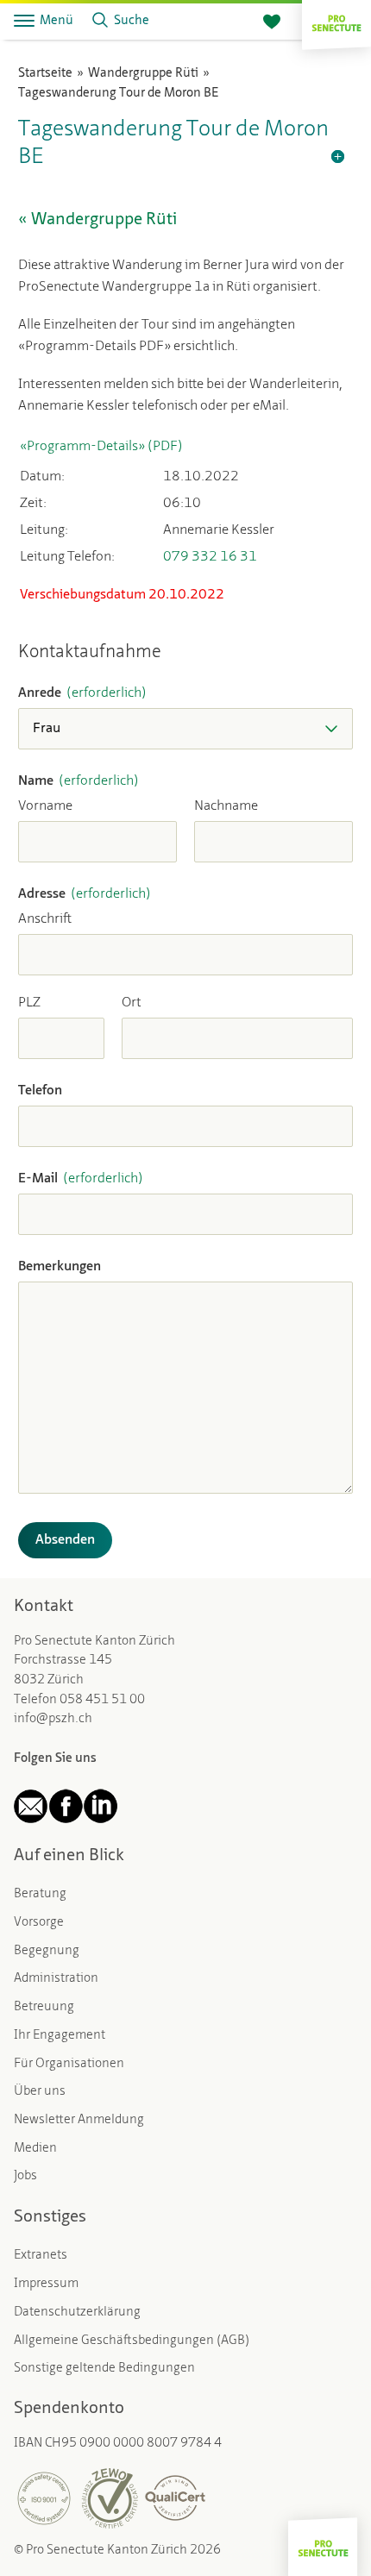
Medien (35, 2149)
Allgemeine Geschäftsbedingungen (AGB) (132, 2341)
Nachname (226, 806)
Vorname (45, 806)
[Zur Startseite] (336, 21)
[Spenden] (272, 22)
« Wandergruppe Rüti (97, 220)
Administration (56, 1979)
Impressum (46, 2284)
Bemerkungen (60, 1267)
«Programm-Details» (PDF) (101, 447)
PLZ (29, 1003)
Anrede (82, 693)
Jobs (25, 2176)
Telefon (40, 1091)
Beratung (40, 1894)
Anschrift (45, 919)
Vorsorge (39, 1923)
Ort (132, 1003)
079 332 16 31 (210, 557)
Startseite (45, 74)
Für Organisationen (69, 2064)
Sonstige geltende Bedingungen (104, 2369)
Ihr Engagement (60, 2036)
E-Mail (81, 1179)
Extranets (41, 2256)
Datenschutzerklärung (77, 2313)
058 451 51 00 (102, 1700)
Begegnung (47, 1951)
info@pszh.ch (53, 1719)
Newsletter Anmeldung (79, 2120)
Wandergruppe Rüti (143, 74)
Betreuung (44, 2007)
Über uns (40, 2092)
